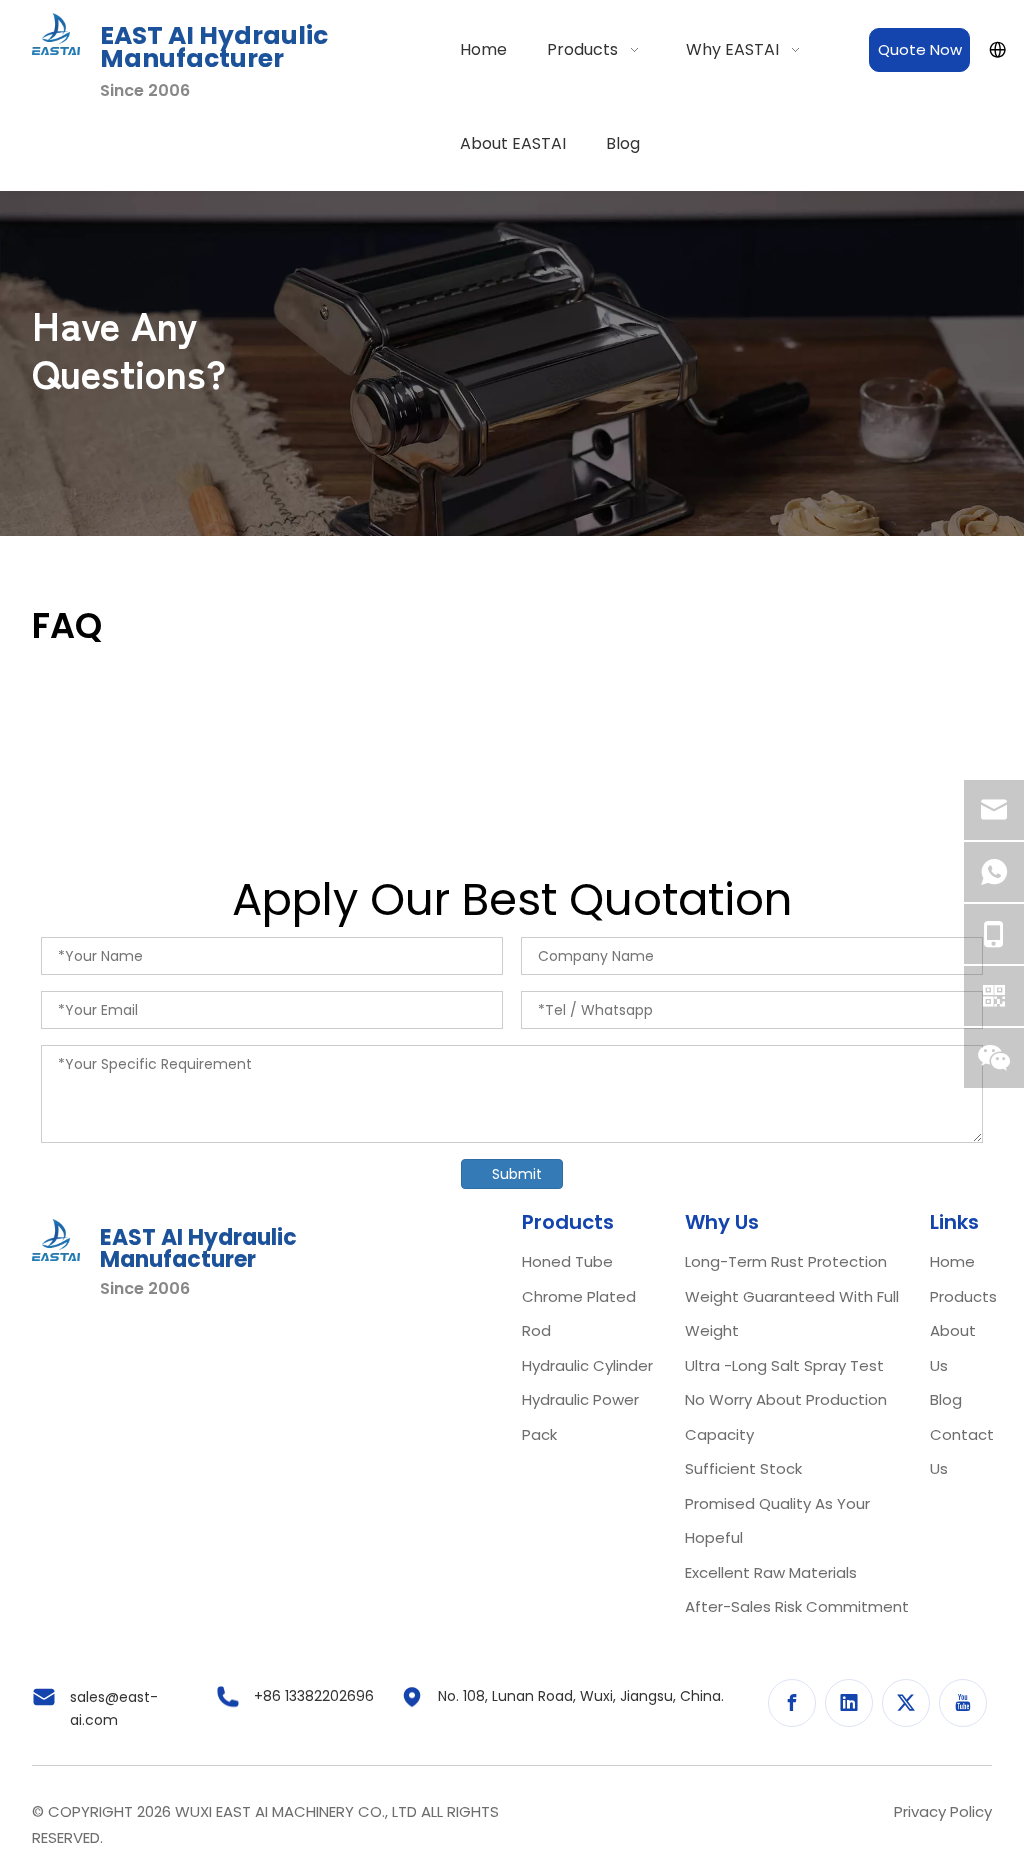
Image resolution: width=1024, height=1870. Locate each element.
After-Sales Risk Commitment (797, 1606)
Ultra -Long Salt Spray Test (784, 1365)
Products (963, 1296)
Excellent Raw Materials (771, 1572)
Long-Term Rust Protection (786, 1261)
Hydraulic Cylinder (587, 1365)
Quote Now (920, 49)
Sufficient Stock (743, 1468)
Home (952, 1261)
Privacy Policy (943, 1811)
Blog (946, 1399)
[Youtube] (963, 1703)
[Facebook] (792, 1703)
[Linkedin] (849, 1703)
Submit (517, 1174)
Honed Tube (567, 1261)
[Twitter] (906, 1703)
